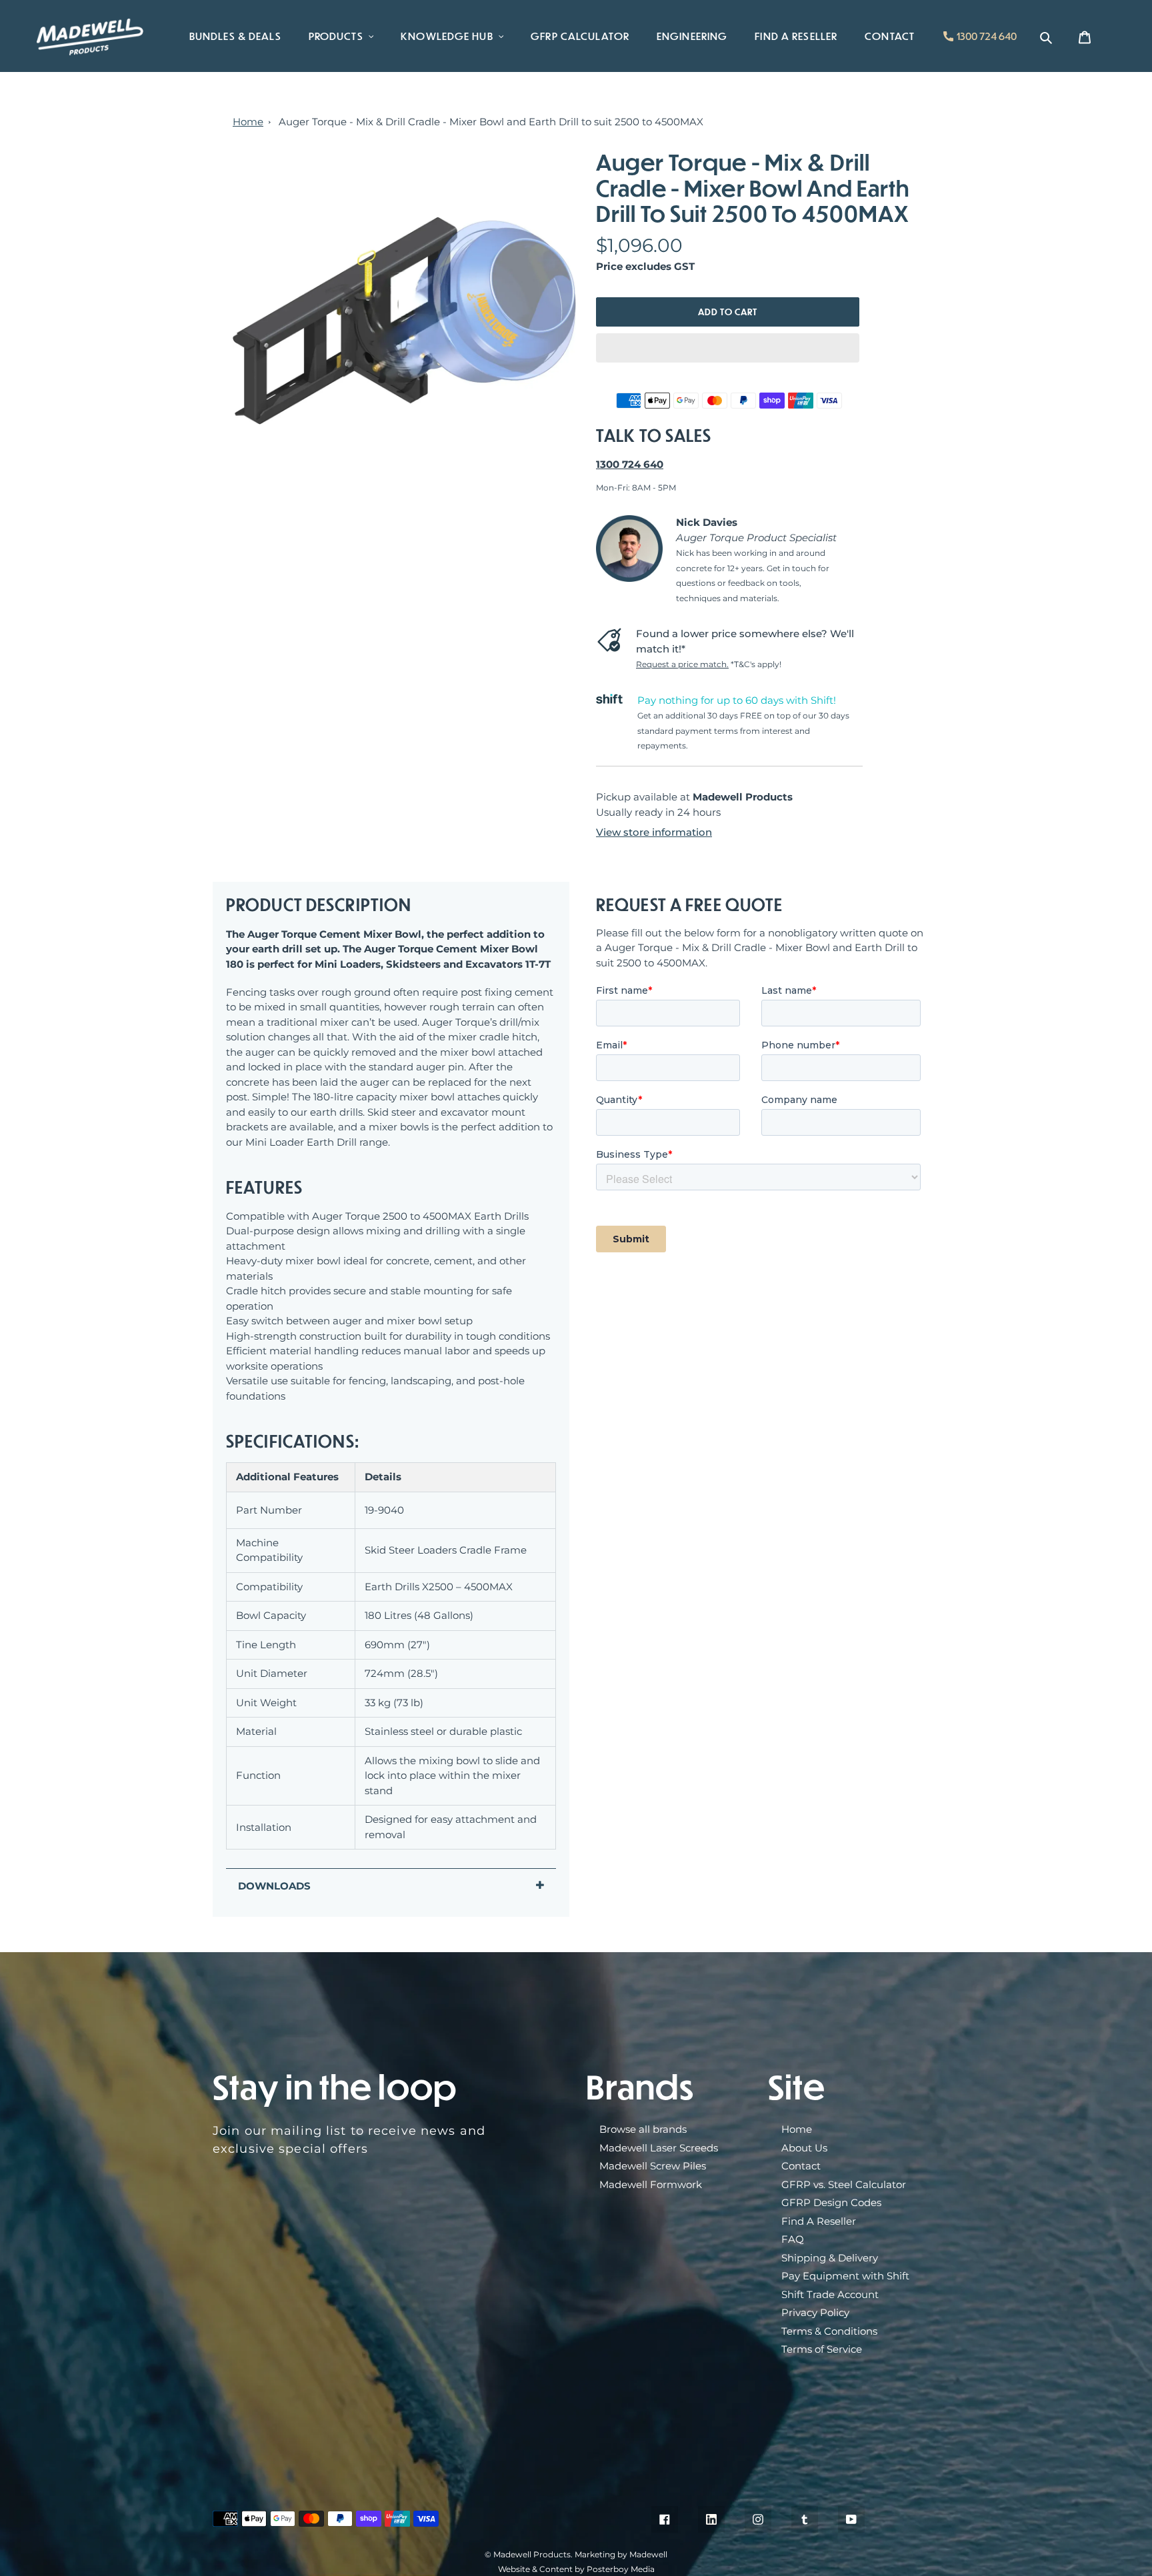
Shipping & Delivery (830, 2258)
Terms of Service (822, 2349)
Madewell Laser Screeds (659, 2148)
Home (248, 122)
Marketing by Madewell (621, 2554)
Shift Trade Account (830, 2294)
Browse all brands (643, 2129)
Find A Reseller (819, 2221)
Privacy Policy (815, 2312)
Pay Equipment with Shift (845, 2276)
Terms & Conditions (829, 2331)
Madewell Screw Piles (653, 2166)
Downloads (274, 1886)
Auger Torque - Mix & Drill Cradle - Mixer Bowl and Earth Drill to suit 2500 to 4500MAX (491, 122)
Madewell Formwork (651, 2184)
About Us (804, 2148)
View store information (654, 832)
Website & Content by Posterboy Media (576, 2569)
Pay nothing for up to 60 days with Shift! (737, 700)
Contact (801, 2166)
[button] (728, 348)
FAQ (793, 2239)
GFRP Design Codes (831, 2202)
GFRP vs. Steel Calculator (844, 2184)
